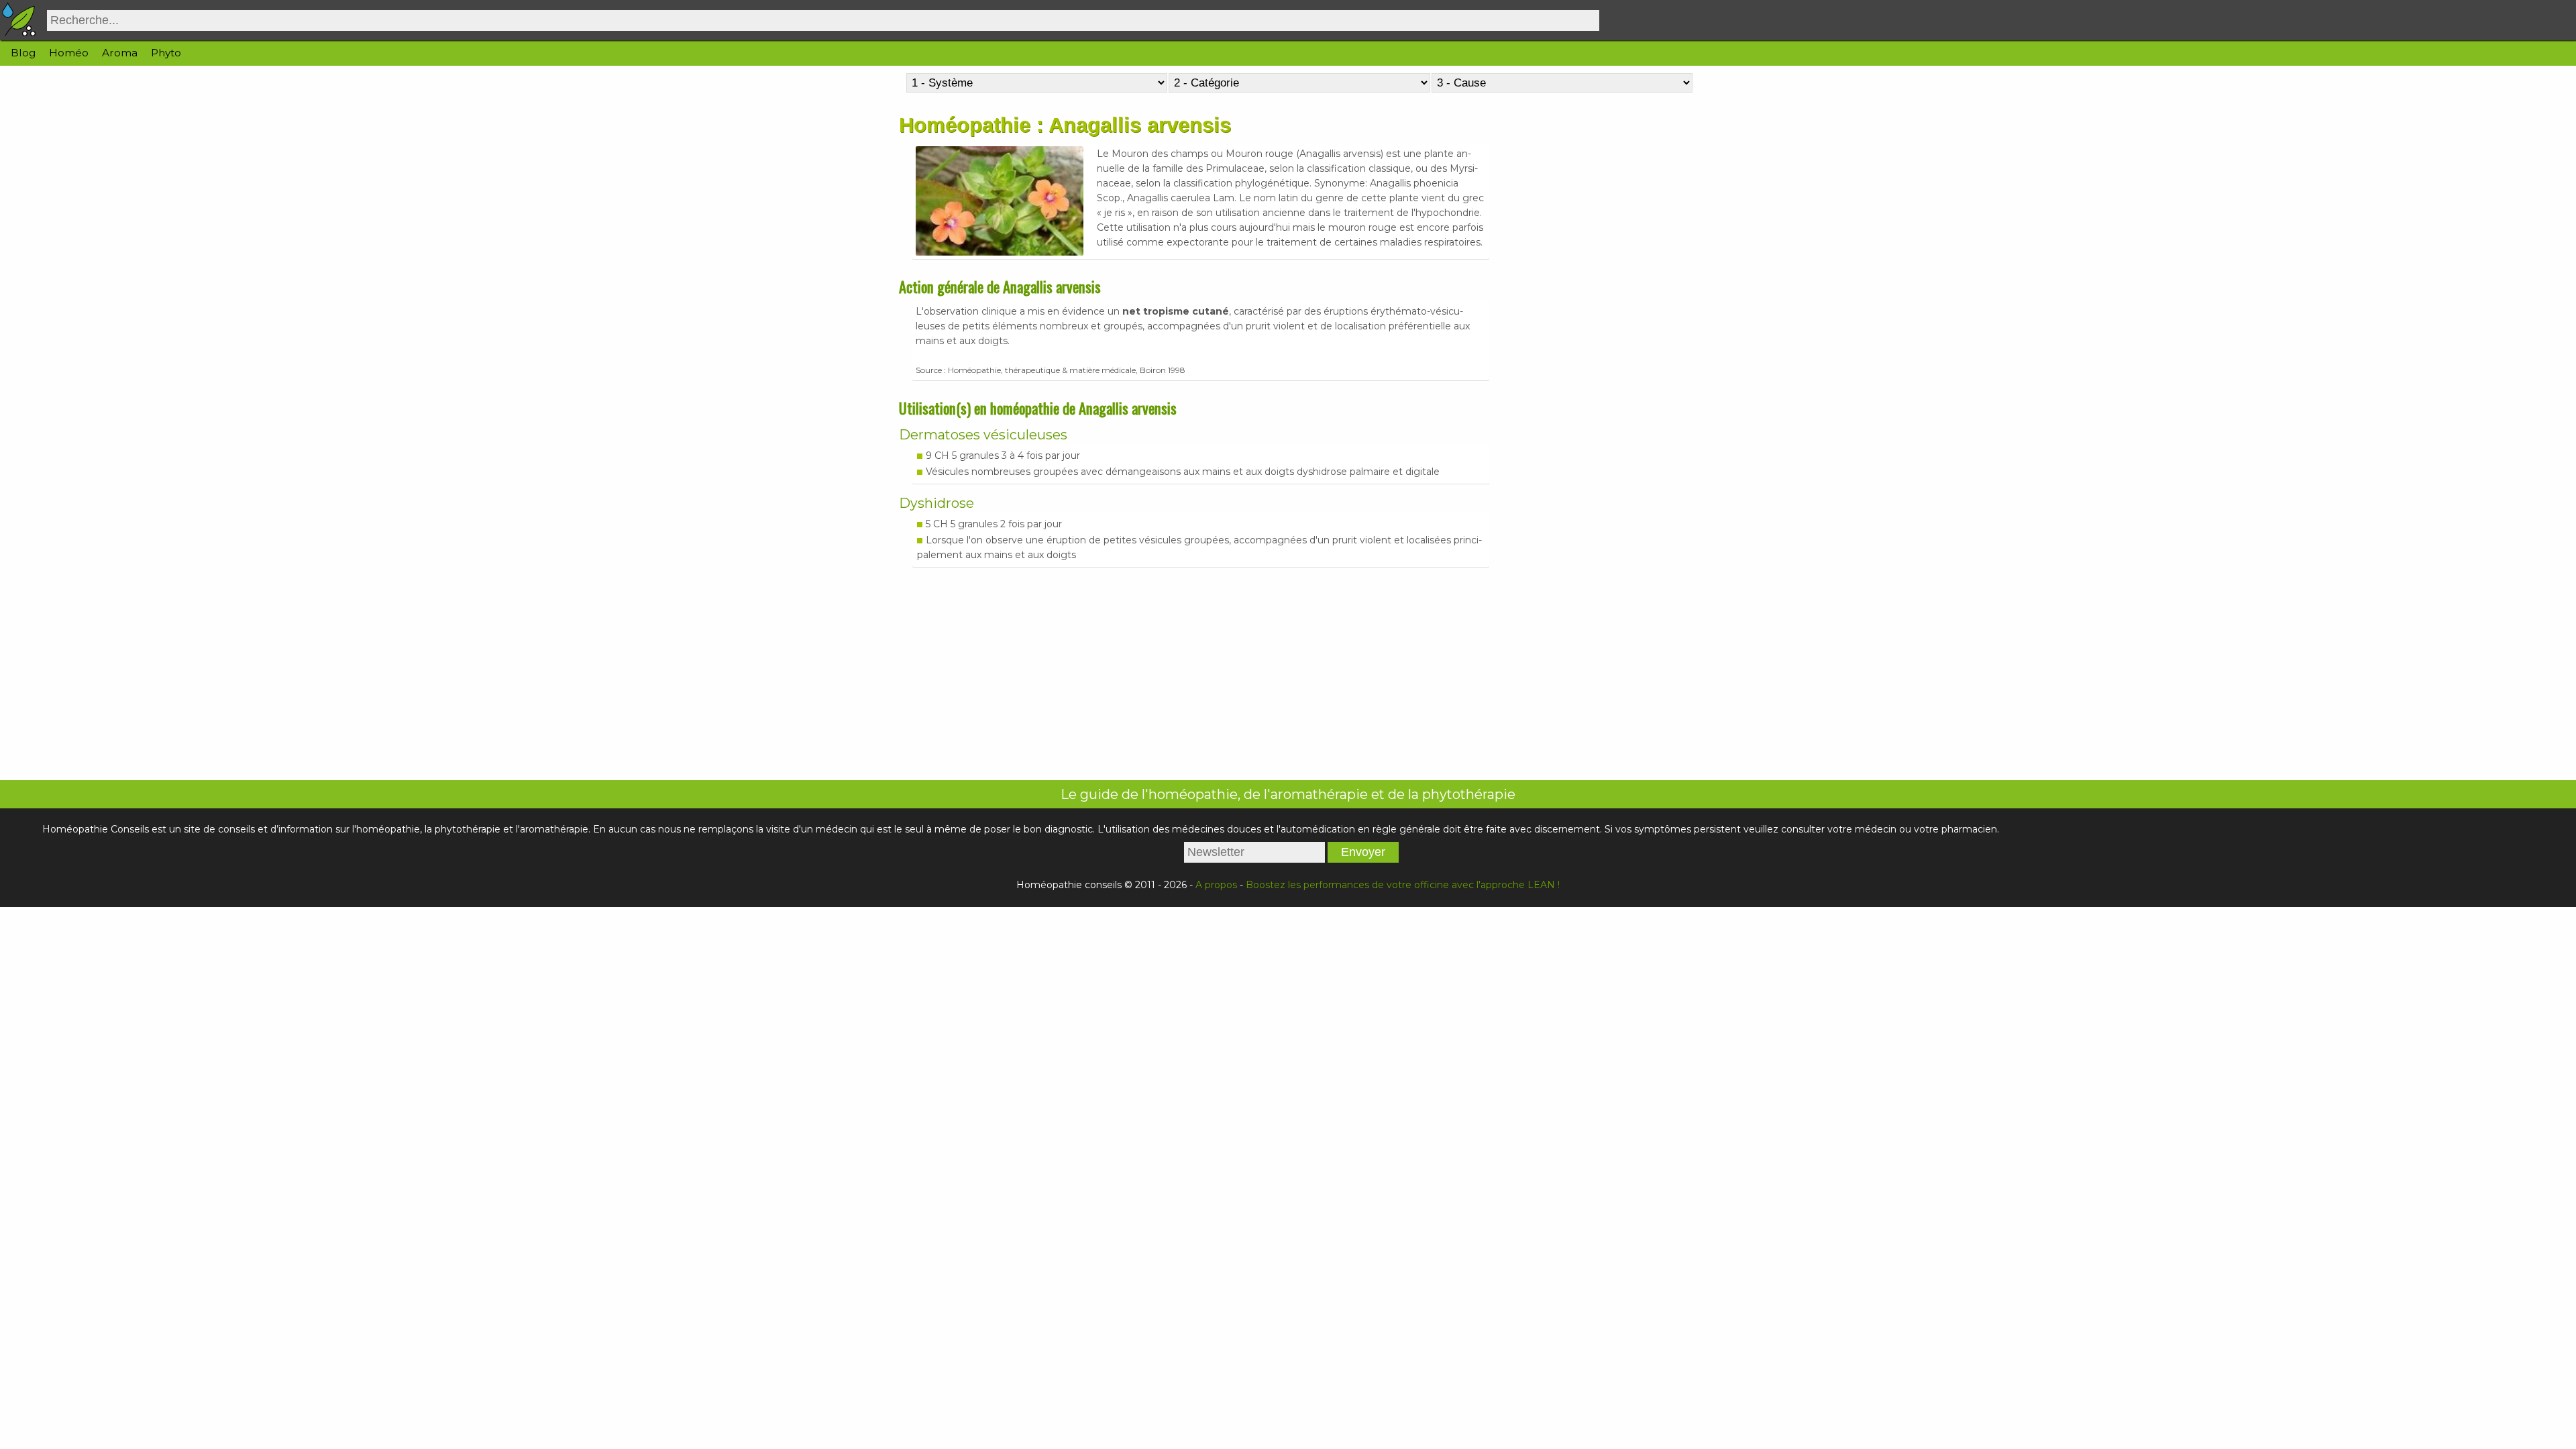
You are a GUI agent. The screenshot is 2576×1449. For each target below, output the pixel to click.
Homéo (69, 53)
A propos (1216, 885)
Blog (23, 53)
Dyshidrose (936, 503)
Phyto (166, 53)
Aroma (120, 53)
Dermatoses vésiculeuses (983, 435)
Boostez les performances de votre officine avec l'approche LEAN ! (1403, 885)
